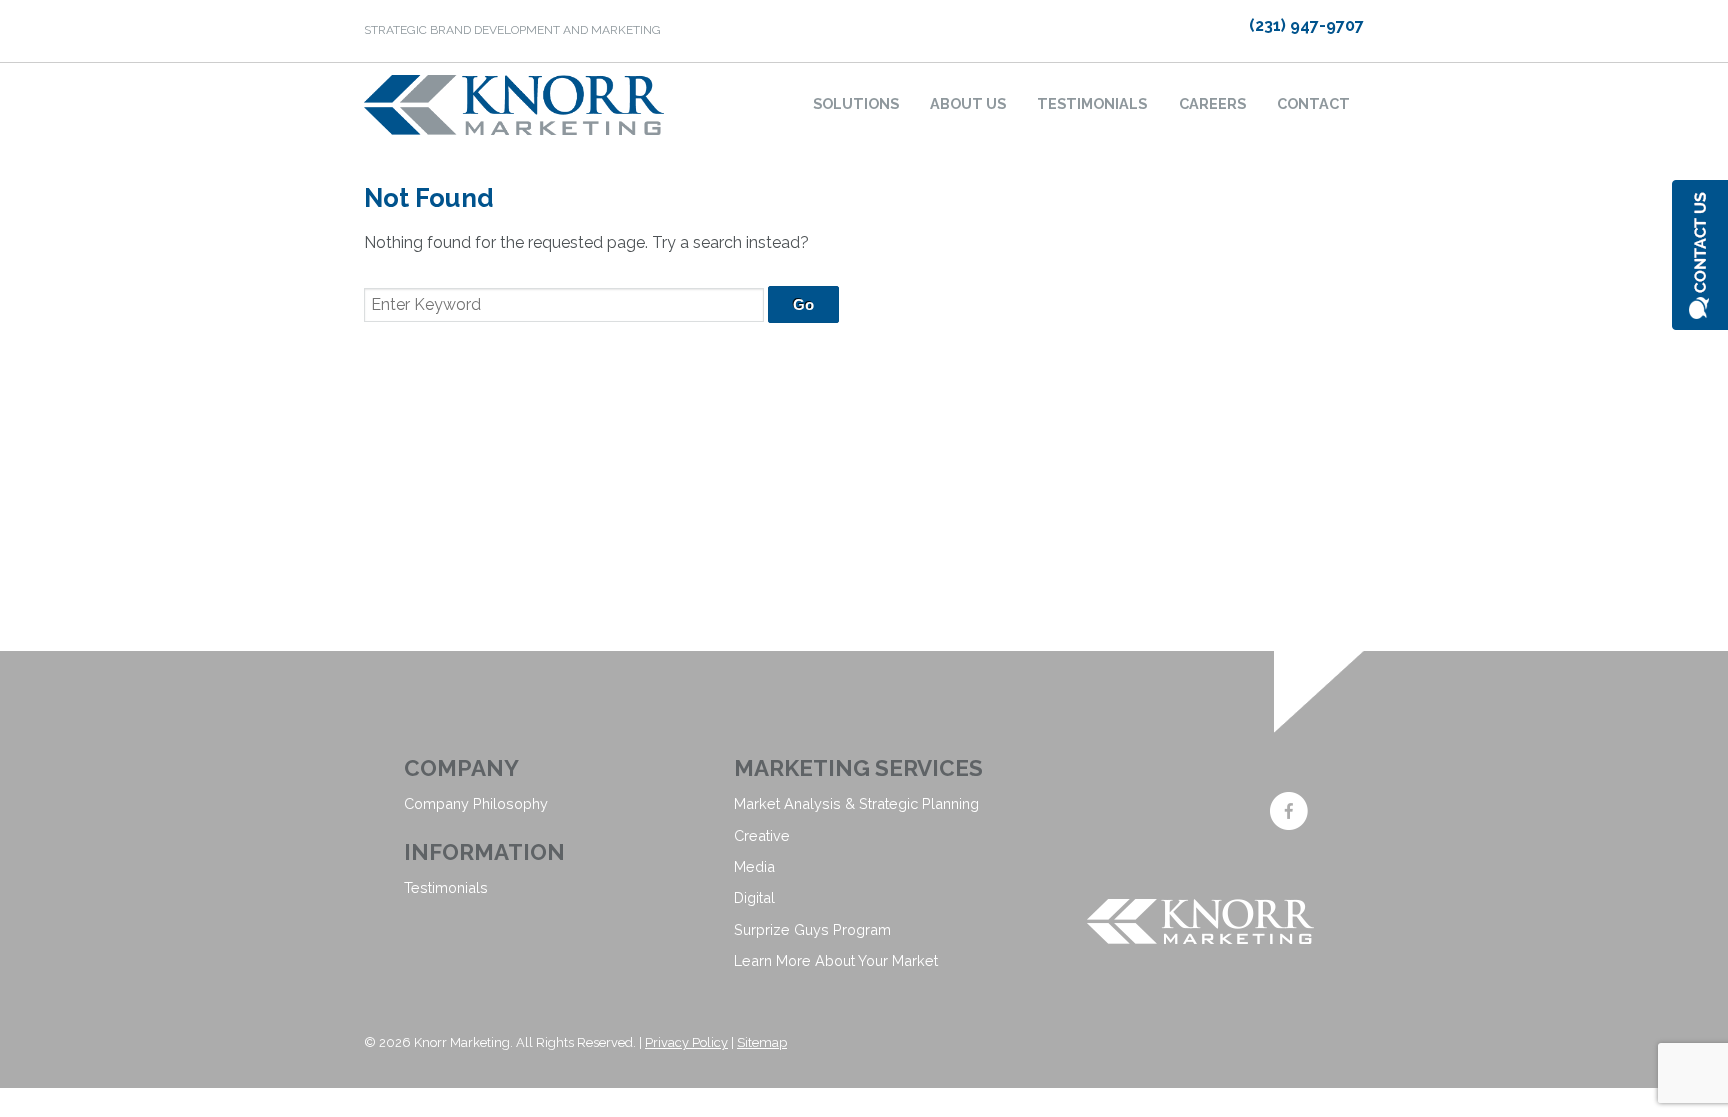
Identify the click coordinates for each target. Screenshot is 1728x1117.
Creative (762, 835)
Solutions (856, 103)
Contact (1313, 103)
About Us (968, 103)
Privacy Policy (686, 1042)
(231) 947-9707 (1306, 25)
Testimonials (1092, 103)
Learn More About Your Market (836, 960)
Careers (1212, 103)
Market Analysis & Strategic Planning (856, 803)
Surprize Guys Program (812, 929)
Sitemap (762, 1042)
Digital (754, 897)
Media (754, 866)
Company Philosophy (476, 803)
